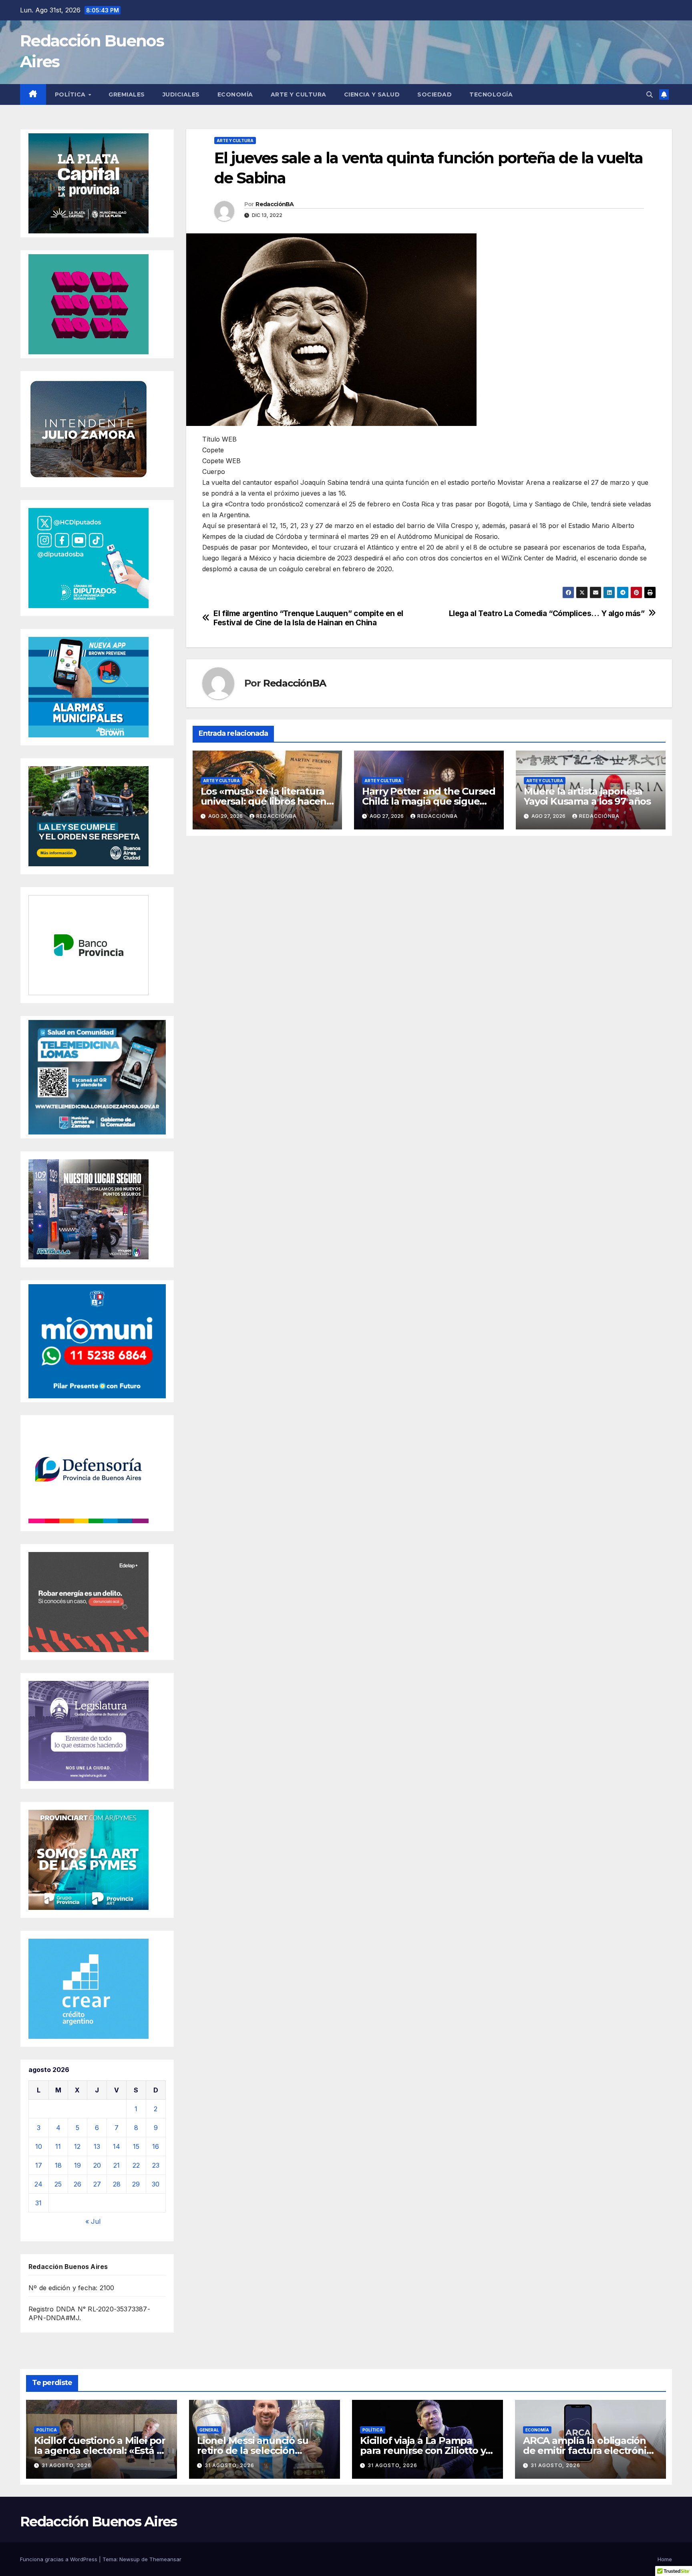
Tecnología (491, 94)
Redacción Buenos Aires (99, 2522)
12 (77, 2146)
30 (156, 2184)
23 (156, 2165)
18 (58, 2165)
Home (665, 2559)
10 (39, 2146)
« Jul (93, 2221)
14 (117, 2146)
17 (39, 2165)
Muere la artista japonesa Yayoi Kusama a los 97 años (587, 796)
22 (136, 2165)
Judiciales (181, 94)
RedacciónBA (275, 204)
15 (136, 2146)
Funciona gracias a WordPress (59, 2559)
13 (97, 2146)
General (209, 2430)
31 (38, 2203)
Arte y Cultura (299, 94)
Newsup (130, 2559)
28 (117, 2184)
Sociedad (435, 94)
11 (58, 2146)
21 (117, 2165)
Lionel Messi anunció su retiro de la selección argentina (252, 2451)
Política (71, 94)
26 (77, 2184)
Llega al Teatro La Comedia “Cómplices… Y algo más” (547, 613)
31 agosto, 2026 (66, 2465)
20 (97, 2165)
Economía (235, 94)
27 (97, 2184)
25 (58, 2184)
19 (77, 2165)
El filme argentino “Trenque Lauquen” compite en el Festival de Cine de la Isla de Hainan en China (308, 618)
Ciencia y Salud (372, 94)
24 (38, 2184)
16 (156, 2146)
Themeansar (165, 2559)
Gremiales (127, 94)
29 (136, 2184)
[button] (650, 94)
